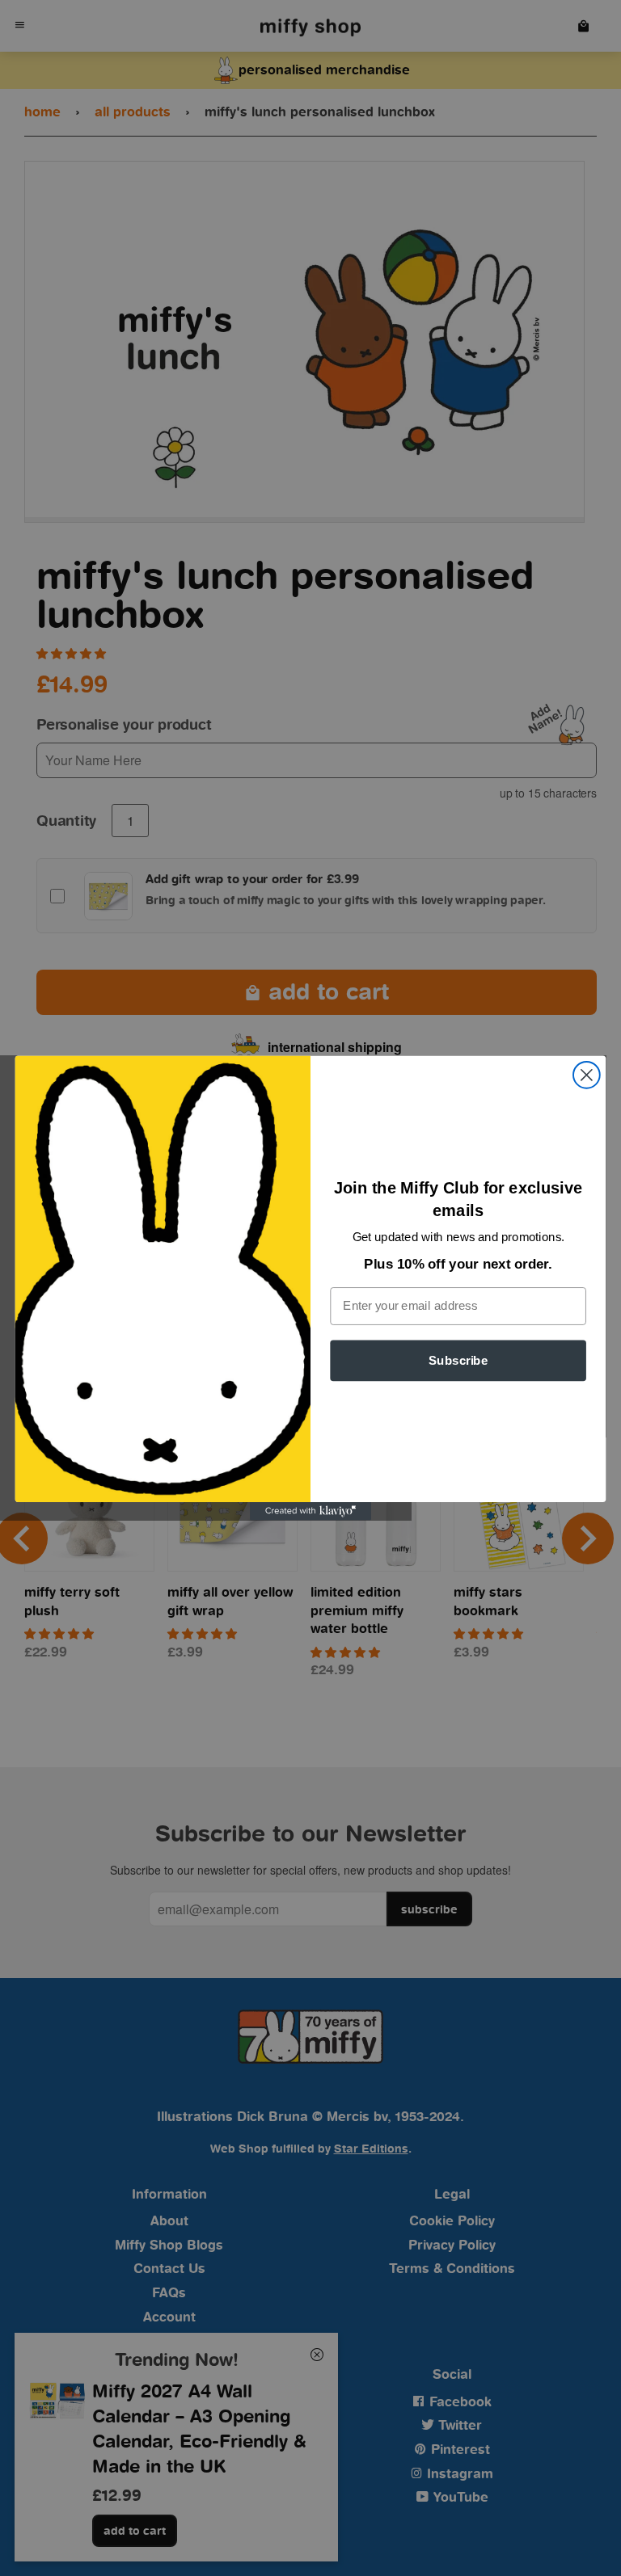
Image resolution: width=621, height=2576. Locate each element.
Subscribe (458, 1360)
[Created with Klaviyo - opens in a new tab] (310, 1511)
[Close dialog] (587, 1075)
